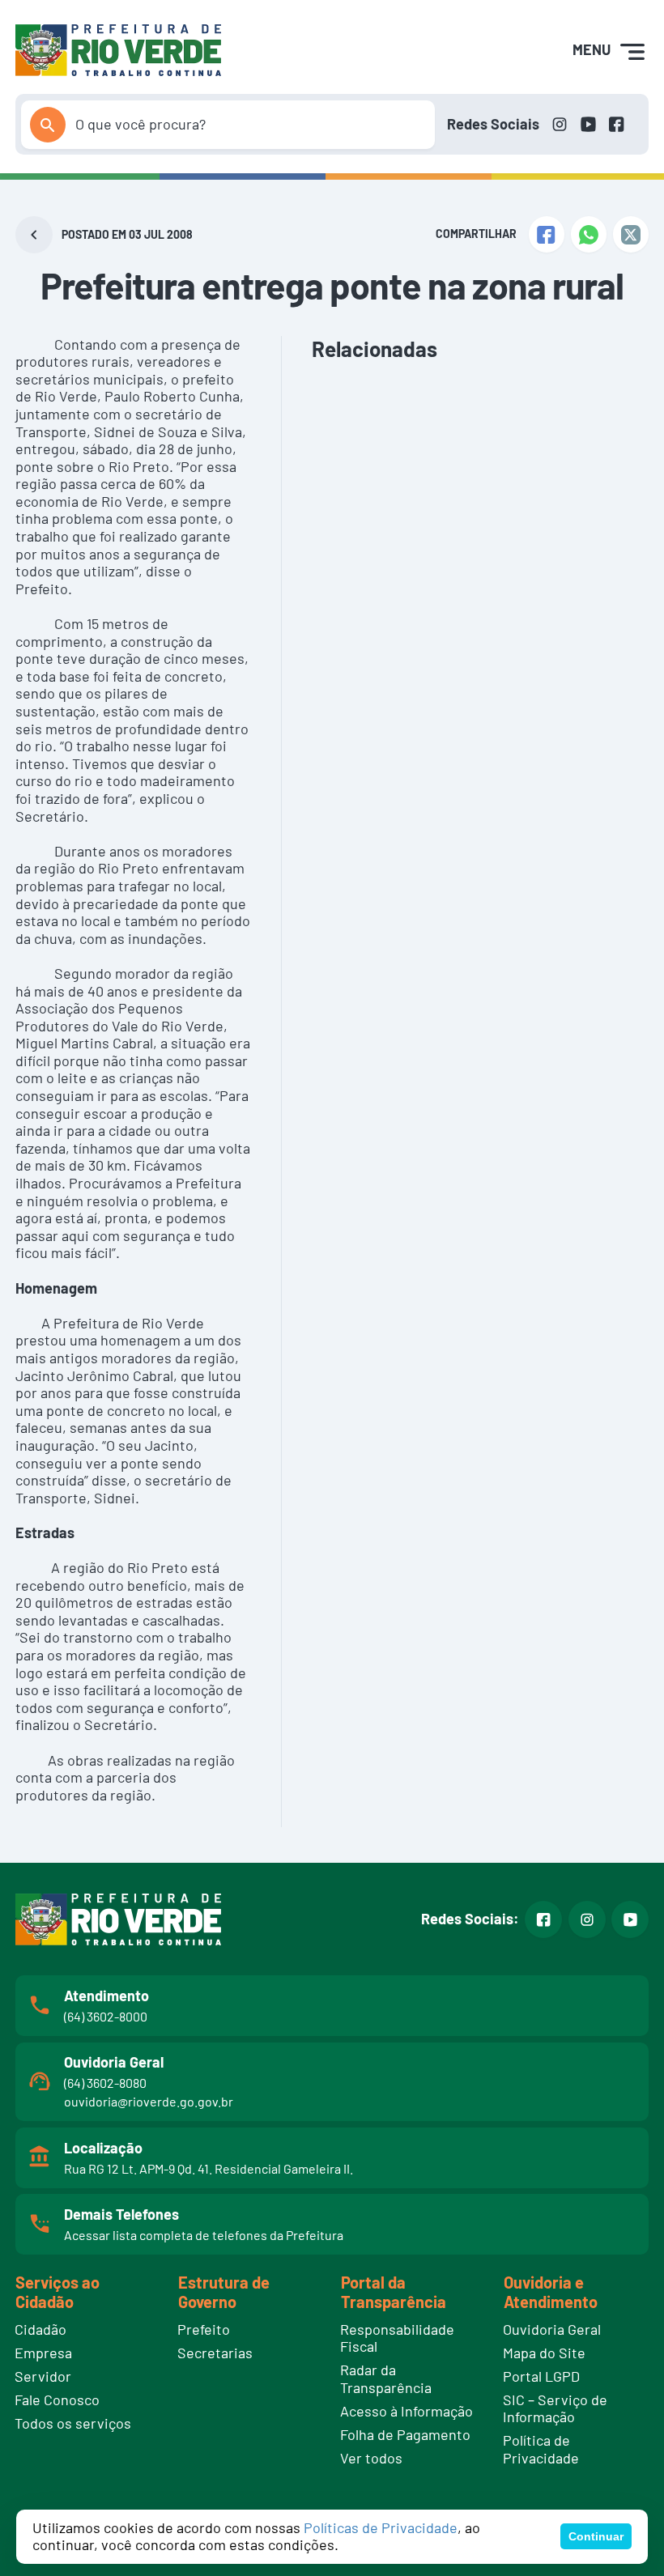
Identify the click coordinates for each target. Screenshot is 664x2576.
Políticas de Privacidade (381, 2527)
